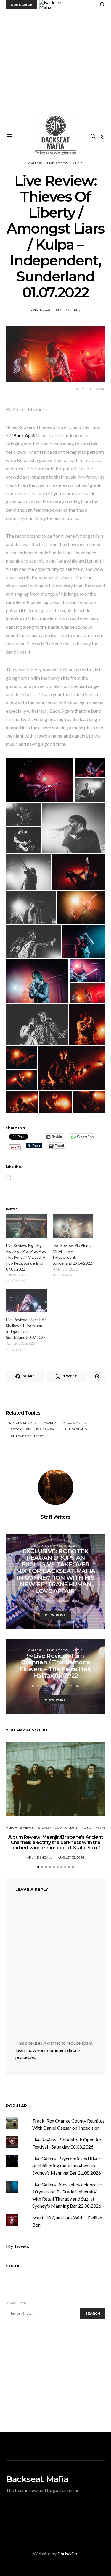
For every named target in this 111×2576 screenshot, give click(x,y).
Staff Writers (68, 310)
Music (77, 163)
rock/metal (76, 1423)
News (100, 1828)
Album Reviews (20, 1828)
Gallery (36, 163)
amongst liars (23, 1423)
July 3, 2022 (40, 310)
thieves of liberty (29, 1436)
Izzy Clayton (68, 1686)
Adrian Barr (68, 1601)
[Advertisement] (55, 68)
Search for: (16, 2303)
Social (14, 2266)
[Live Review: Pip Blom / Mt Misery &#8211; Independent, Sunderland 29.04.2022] (73, 1226)
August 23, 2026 (71, 1858)
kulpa (51, 1423)
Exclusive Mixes (48, 1546)
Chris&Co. (68, 2553)
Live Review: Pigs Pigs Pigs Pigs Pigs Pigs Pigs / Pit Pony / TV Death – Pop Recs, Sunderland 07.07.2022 (26, 1257)
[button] (103, 137)
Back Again (25, 435)
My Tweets (17, 2246)
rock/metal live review (34, 1429)
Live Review (58, 163)
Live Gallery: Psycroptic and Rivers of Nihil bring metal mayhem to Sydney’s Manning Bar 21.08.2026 (67, 2166)
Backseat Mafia (37, 2479)
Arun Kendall (40, 1858)
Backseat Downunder (57, 1828)
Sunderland (76, 1429)
